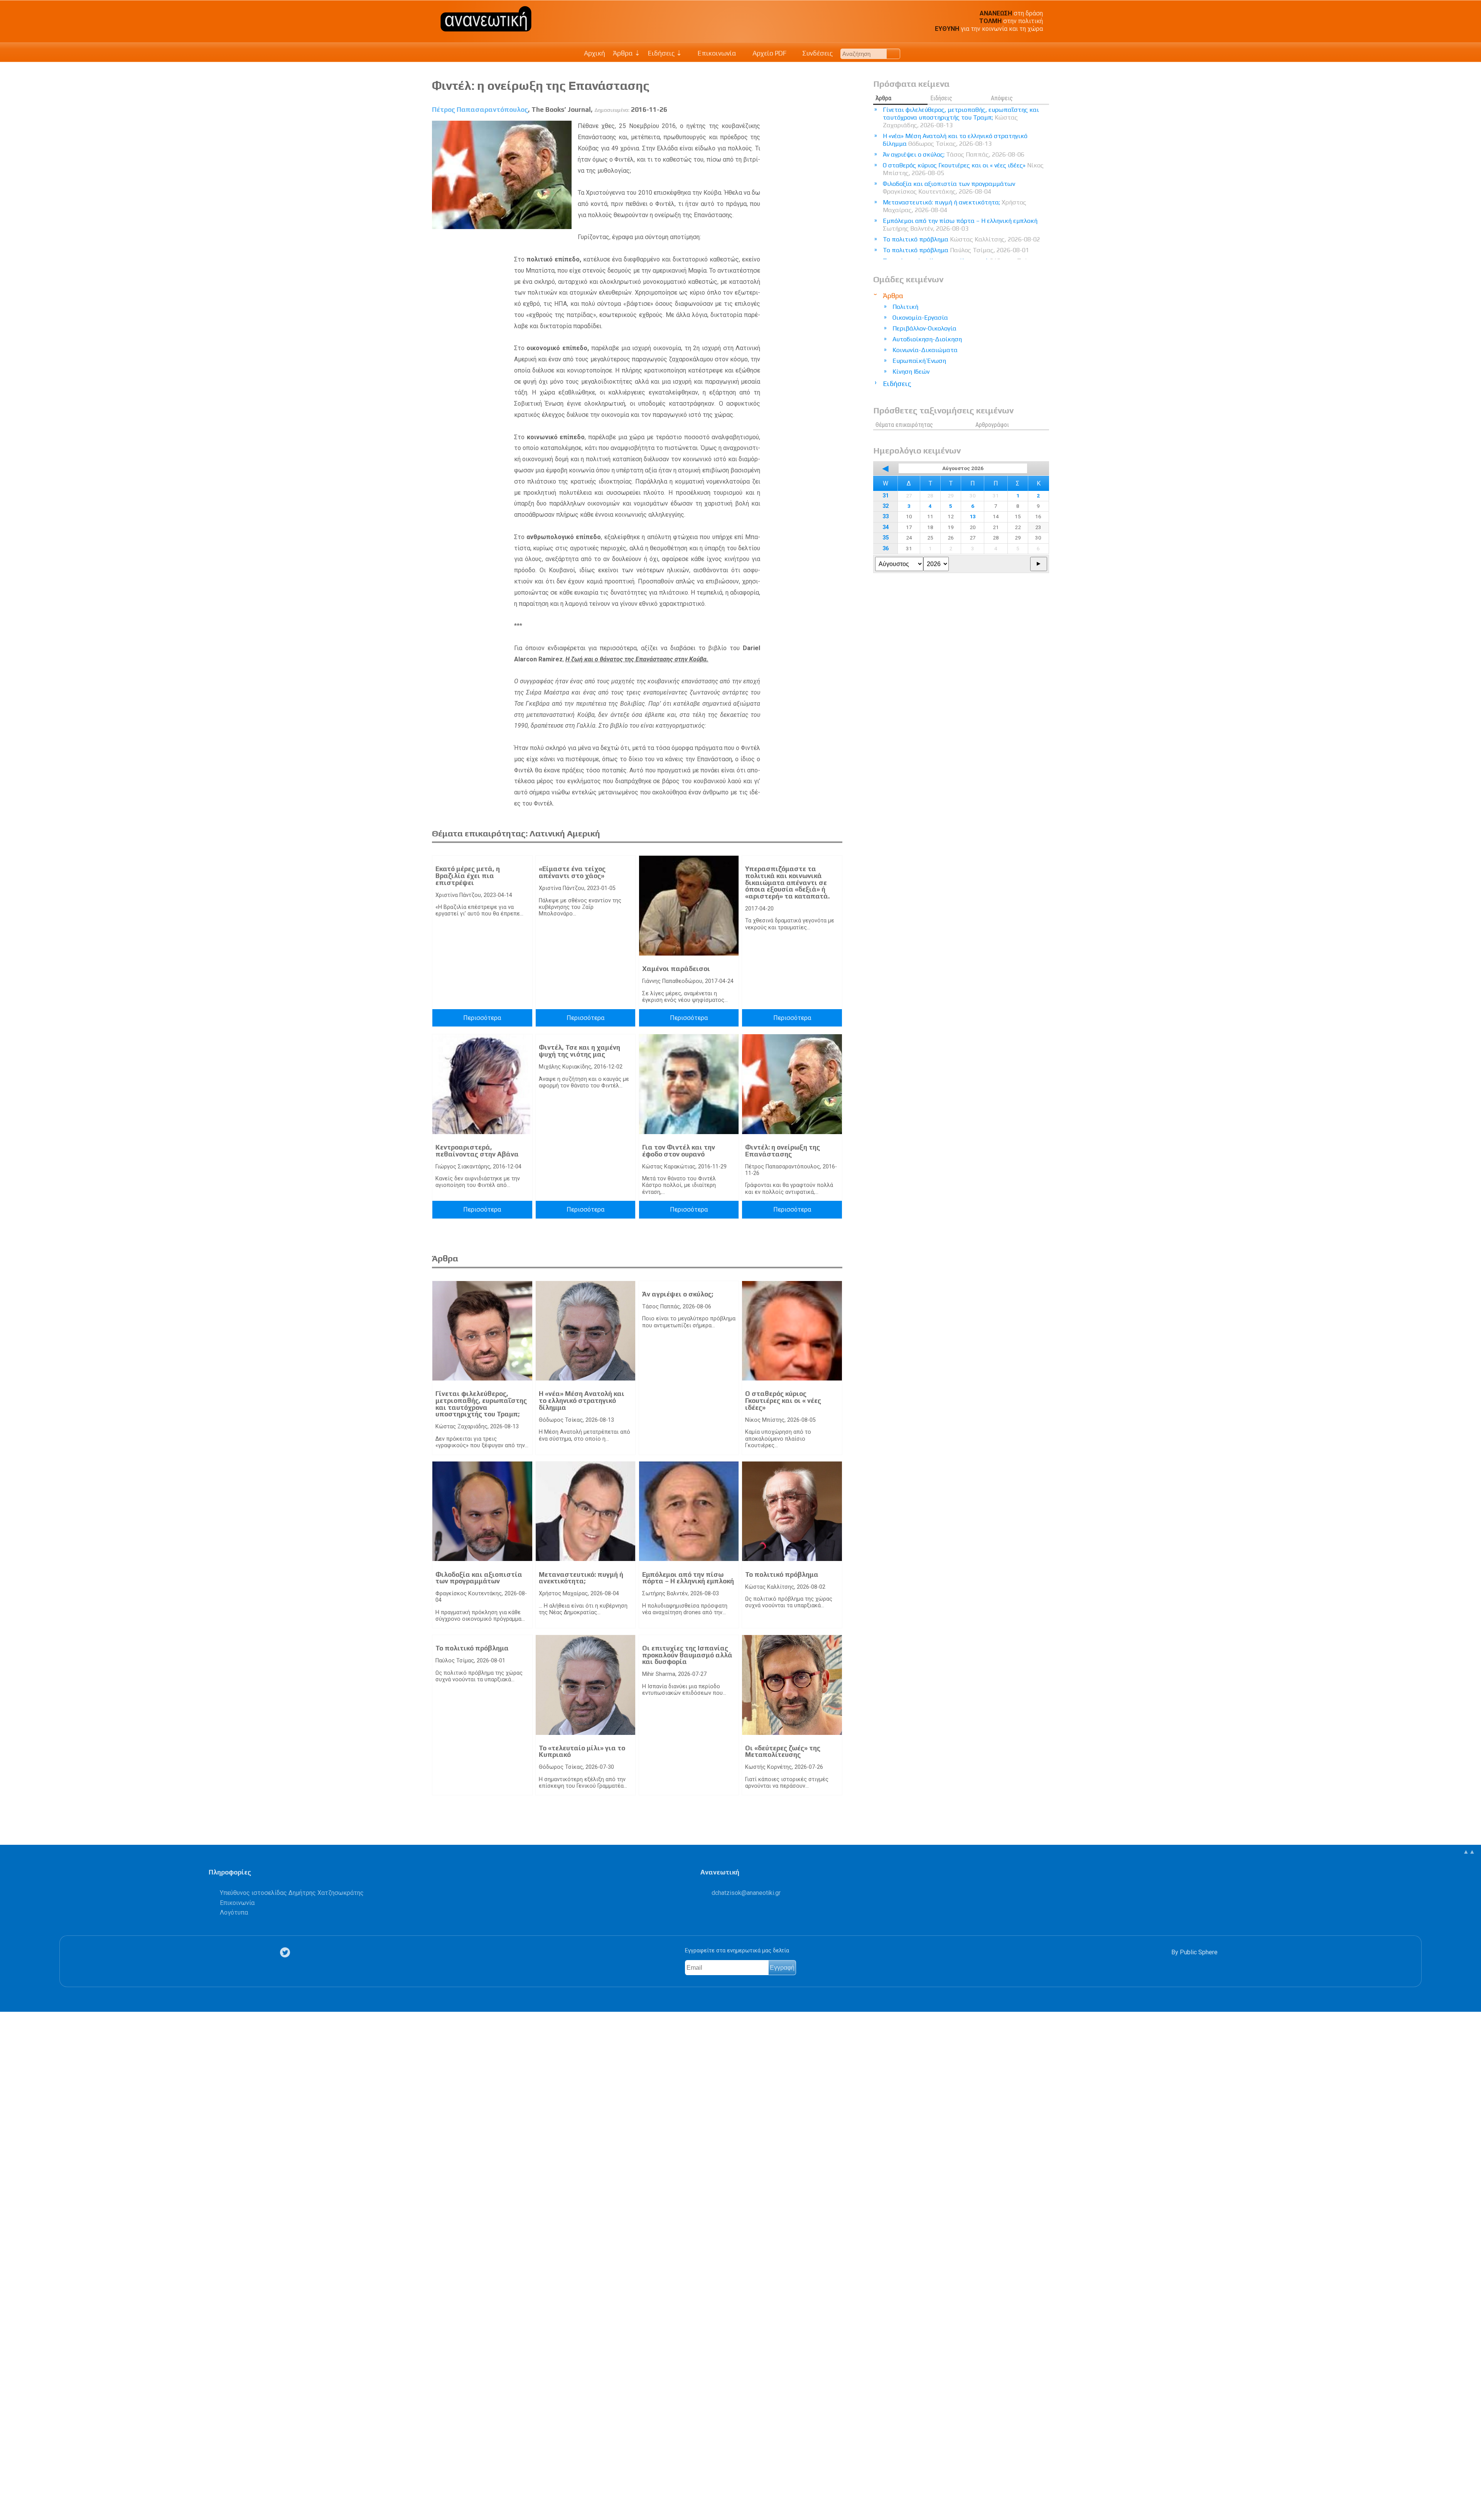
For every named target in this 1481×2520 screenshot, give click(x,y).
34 (886, 527)
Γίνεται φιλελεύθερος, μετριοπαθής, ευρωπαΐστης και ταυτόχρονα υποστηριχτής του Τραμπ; (481, 1404)
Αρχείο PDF (769, 53)
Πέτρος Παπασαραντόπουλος (480, 110)
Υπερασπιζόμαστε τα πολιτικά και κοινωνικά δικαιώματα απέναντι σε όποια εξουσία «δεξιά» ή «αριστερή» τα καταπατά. (787, 882)
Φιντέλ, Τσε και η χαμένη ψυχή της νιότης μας (579, 1051)
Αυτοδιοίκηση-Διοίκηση (927, 339)
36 (886, 549)
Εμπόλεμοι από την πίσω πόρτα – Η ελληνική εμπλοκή (688, 1578)
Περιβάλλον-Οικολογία (924, 328)
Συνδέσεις (817, 53)
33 (886, 517)
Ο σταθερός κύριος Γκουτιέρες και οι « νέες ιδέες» (783, 1400)
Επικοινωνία (716, 53)
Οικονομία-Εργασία (920, 318)
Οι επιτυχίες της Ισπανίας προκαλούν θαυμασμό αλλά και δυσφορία (687, 1655)
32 (886, 506)
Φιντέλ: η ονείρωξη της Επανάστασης (783, 1151)
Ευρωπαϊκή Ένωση (919, 361)
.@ (746, 1893)
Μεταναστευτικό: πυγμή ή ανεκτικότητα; (581, 1578)
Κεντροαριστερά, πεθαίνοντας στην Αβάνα (477, 1151)
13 (973, 516)
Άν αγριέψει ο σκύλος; (678, 1294)
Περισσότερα (482, 1018)
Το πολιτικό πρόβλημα (782, 1574)
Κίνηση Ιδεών (911, 372)
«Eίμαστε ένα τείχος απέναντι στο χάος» (572, 872)
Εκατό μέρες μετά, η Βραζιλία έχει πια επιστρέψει (468, 876)
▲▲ (1469, 1852)
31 (886, 496)
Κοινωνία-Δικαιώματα (925, 350)
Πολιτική (905, 307)
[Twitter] (287, 1953)
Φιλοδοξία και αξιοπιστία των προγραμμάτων (479, 1578)
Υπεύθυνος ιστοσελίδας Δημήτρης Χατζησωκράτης (292, 1893)
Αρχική (595, 53)
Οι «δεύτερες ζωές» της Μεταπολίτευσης (783, 1751)
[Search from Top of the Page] (893, 54)
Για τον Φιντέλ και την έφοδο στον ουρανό (679, 1151)
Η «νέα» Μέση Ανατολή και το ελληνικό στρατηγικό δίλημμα (582, 1400)
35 (886, 538)
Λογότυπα (234, 1912)
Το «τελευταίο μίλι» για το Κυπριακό (582, 1751)
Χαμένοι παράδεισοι (676, 969)
